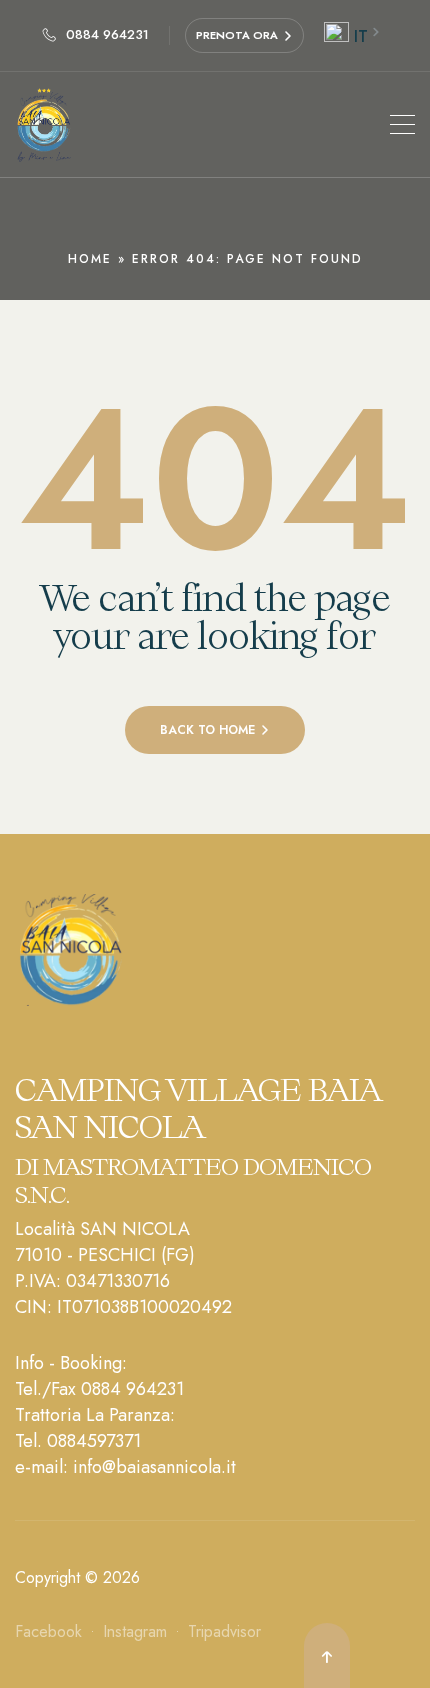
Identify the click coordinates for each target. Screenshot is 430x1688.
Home (90, 259)
